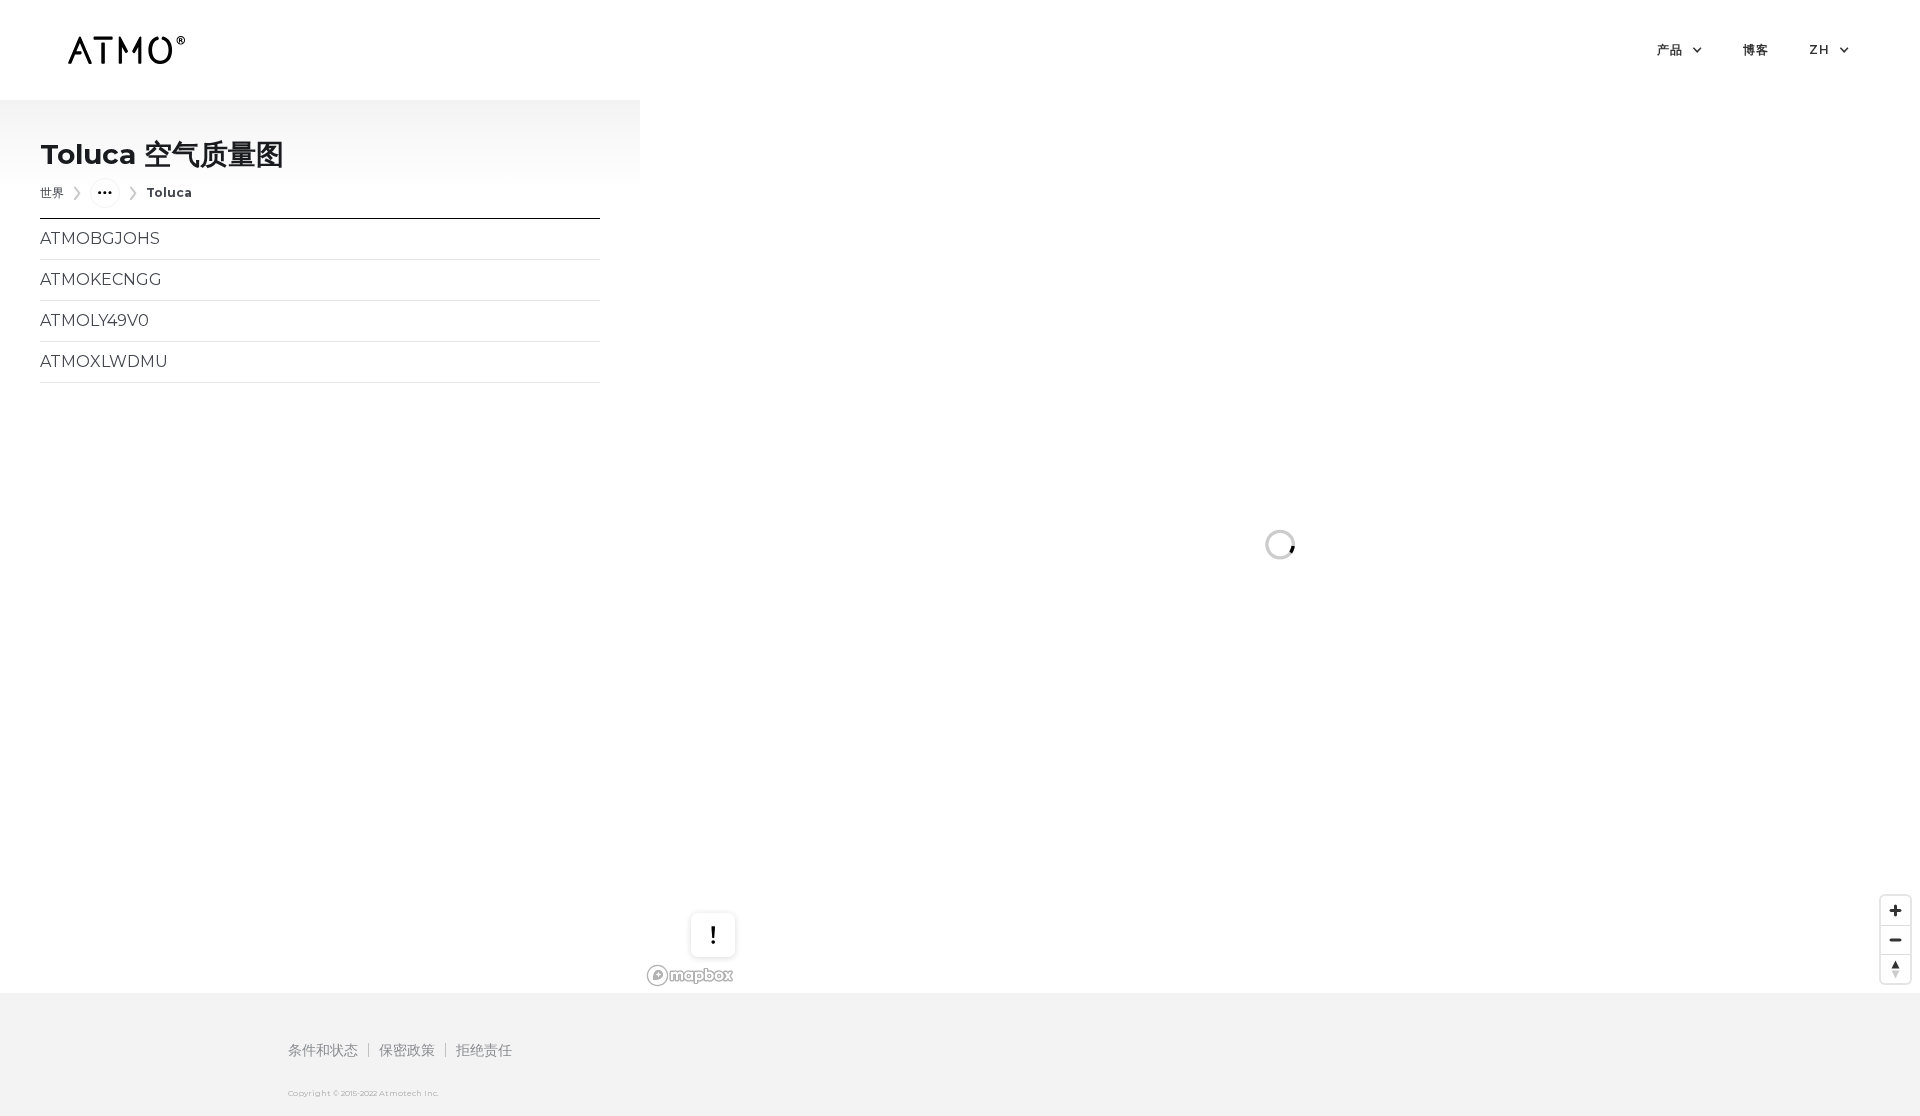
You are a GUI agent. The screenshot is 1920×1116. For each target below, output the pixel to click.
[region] (1280, 546)
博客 (1756, 49)
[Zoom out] (1895, 939)
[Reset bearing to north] (1895, 968)
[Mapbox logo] (690, 975)
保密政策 (407, 1050)
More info (732, 871)
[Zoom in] (1895, 910)
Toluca (169, 192)
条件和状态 (323, 1050)
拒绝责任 (484, 1050)
